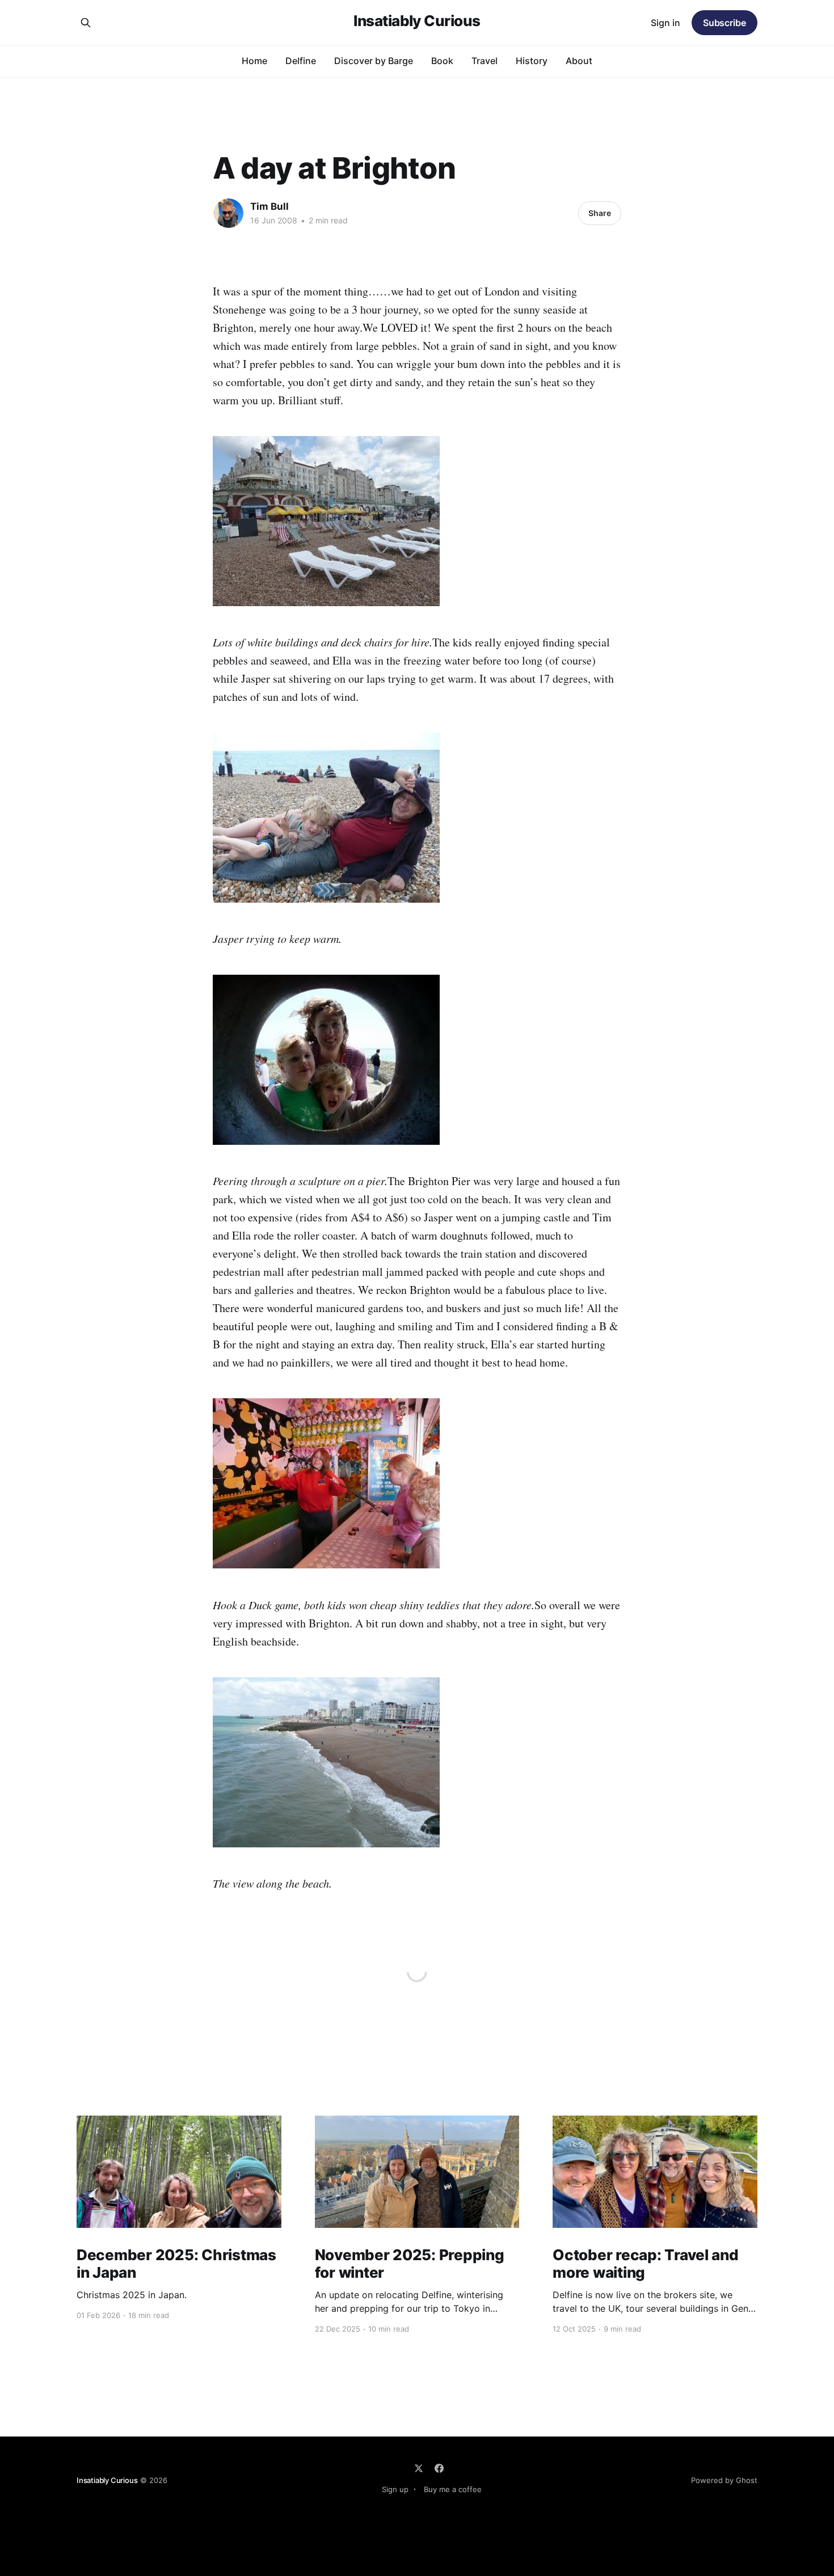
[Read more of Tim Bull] (229, 213)
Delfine (301, 61)
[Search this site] (86, 23)
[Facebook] (439, 2468)
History (532, 61)
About (579, 61)
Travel (485, 61)
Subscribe (725, 23)
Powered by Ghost (724, 2480)
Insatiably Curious (417, 21)
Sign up (395, 2489)
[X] (419, 2468)
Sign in (665, 23)
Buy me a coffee (453, 2489)
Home (254, 61)
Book (442, 61)
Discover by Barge (374, 61)
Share (600, 213)
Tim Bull (269, 206)
